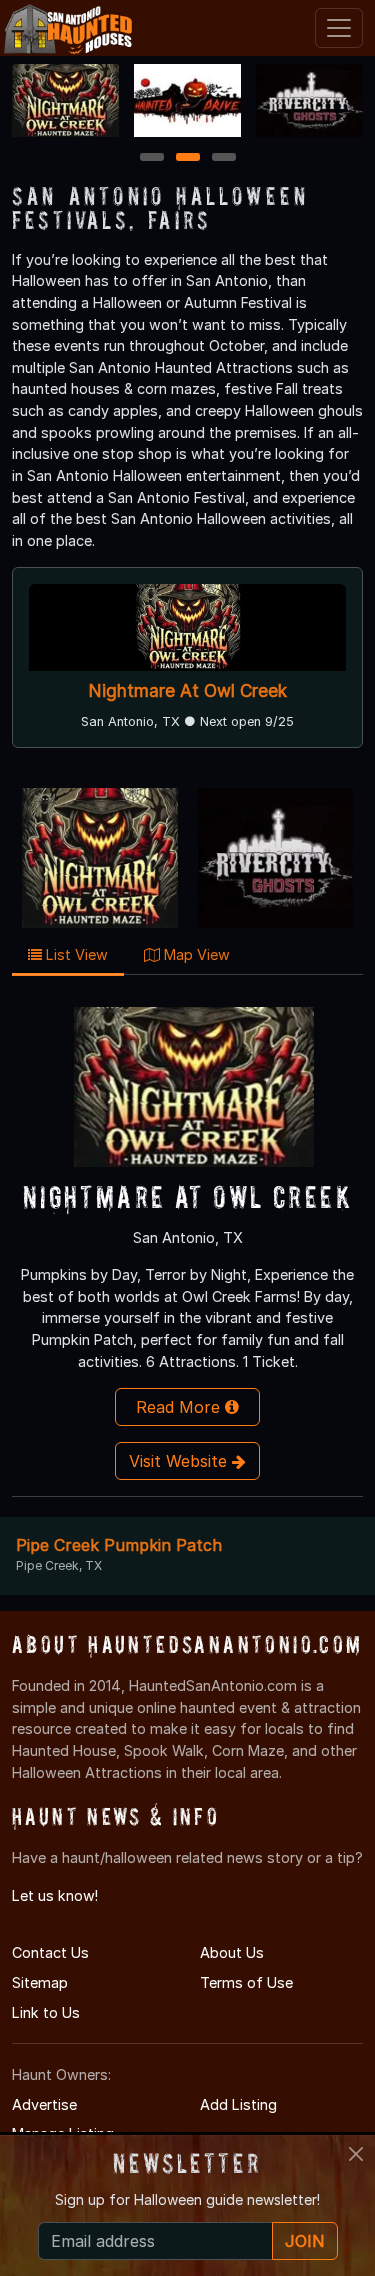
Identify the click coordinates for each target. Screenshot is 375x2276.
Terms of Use (246, 1982)
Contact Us (50, 1952)
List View (75, 954)
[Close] (356, 2154)
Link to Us (46, 2012)
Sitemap (40, 1982)
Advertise (44, 2104)
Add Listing (238, 2104)
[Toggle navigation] (339, 28)
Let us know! (55, 1895)
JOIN (305, 2241)
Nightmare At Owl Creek (188, 690)
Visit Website (180, 1461)
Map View (195, 954)
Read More (180, 1407)
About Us (232, 1952)
